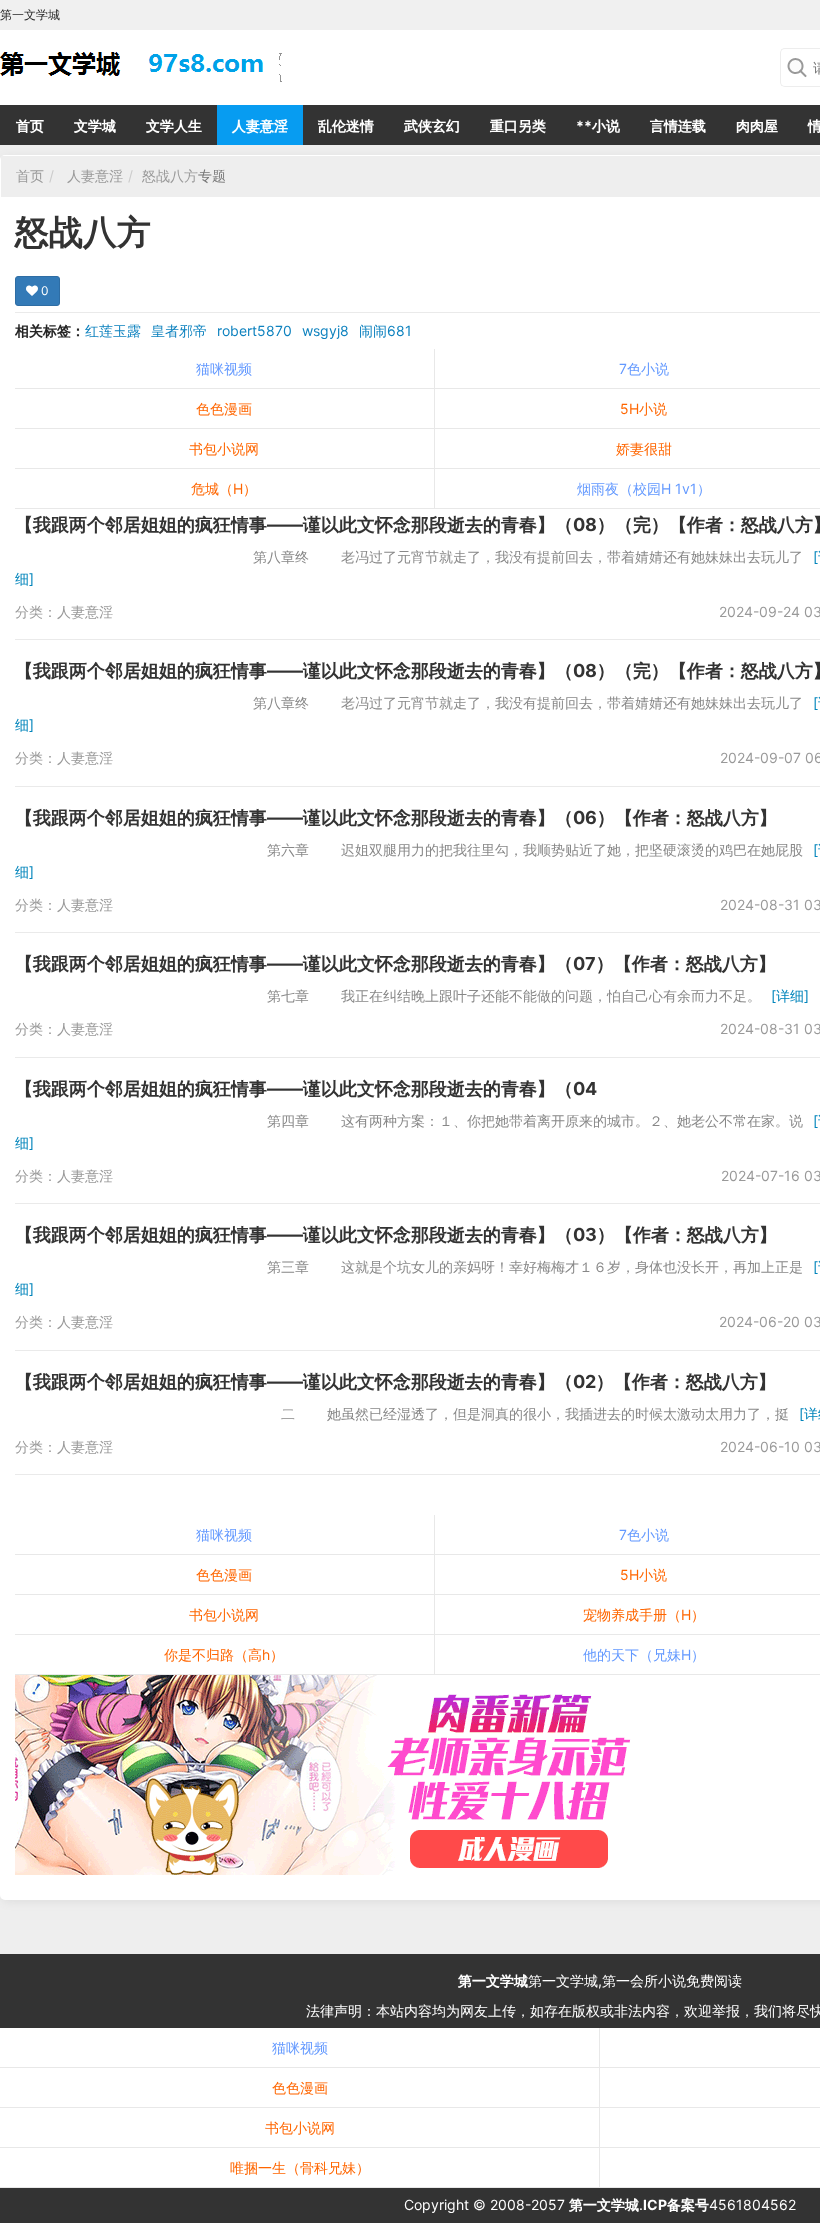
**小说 (598, 125)
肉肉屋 (757, 125)
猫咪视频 (224, 368)
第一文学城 (493, 1980)
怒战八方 (170, 175)
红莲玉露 (113, 330)
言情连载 (678, 125)
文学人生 (174, 125)
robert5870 (254, 330)
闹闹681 (385, 330)
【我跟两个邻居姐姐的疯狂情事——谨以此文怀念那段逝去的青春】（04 (306, 1088)
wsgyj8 (325, 330)
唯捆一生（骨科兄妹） (300, 2167)
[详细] (790, 995)
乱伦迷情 (346, 125)
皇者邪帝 (179, 330)
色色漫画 (224, 408)
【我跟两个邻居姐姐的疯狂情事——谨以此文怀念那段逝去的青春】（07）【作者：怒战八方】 (395, 963)
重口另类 (518, 125)
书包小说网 (224, 448)
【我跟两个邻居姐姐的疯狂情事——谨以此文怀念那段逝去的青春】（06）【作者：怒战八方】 (396, 817)
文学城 (95, 125)
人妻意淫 (260, 125)
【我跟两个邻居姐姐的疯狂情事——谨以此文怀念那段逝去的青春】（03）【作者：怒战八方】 (396, 1234)
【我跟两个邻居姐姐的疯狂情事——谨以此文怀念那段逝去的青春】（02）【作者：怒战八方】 (395, 1381)
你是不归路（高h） (224, 1654)
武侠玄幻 (432, 125)
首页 (30, 125)
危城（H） (224, 488)
